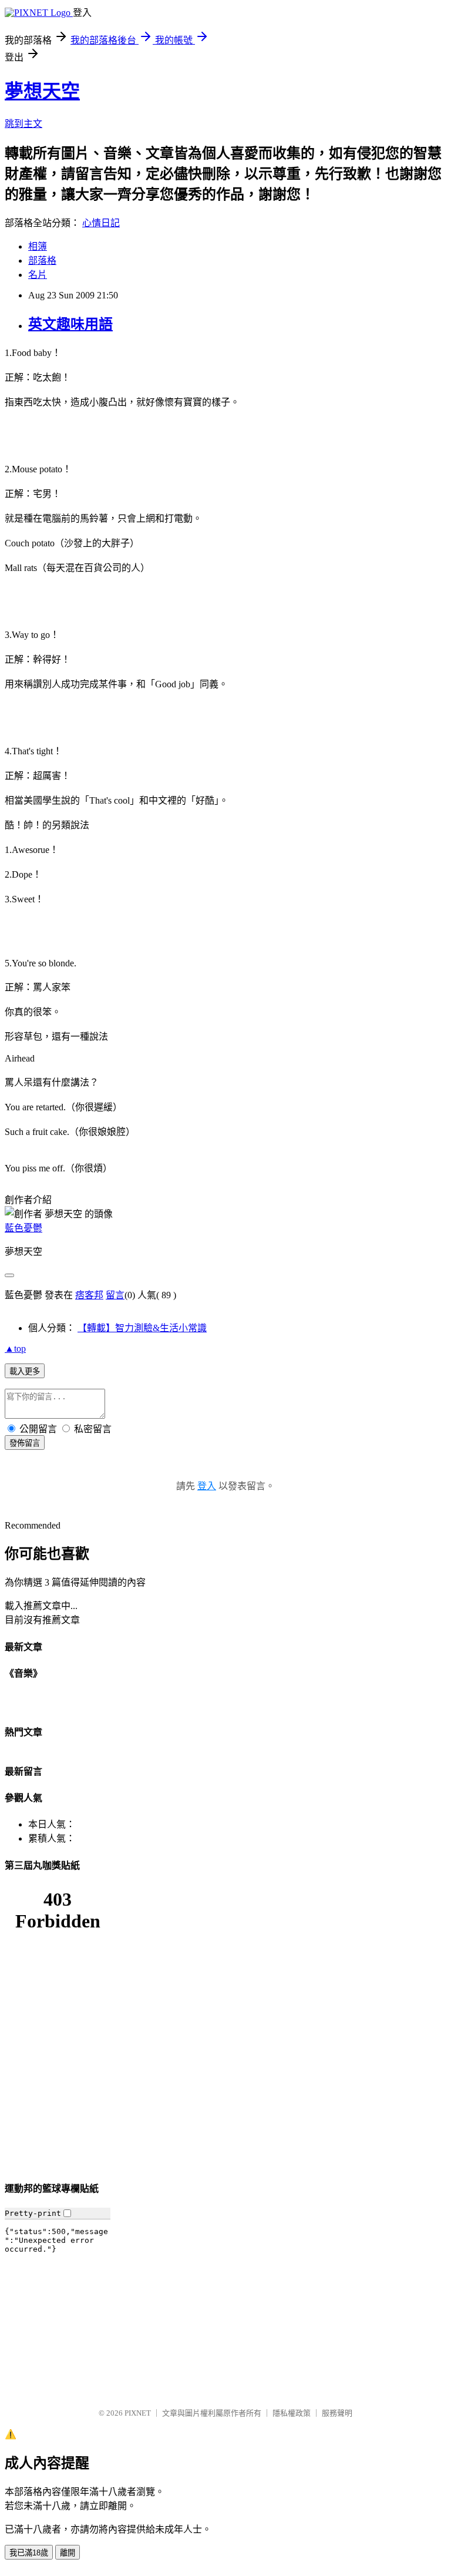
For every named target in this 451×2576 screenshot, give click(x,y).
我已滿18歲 (29, 2553)
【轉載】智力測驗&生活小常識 (142, 1328)
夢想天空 (42, 91)
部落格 (42, 261)
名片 (38, 275)
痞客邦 (89, 1295)
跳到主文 (23, 124)
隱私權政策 (292, 2413)
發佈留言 (25, 1443)
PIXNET (138, 2413)
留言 (115, 1295)
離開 (68, 2553)
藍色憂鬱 (23, 1228)
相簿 (38, 246)
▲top (15, 1349)
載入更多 (25, 1371)
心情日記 (101, 223)
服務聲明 (337, 2413)
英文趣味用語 (70, 324)
